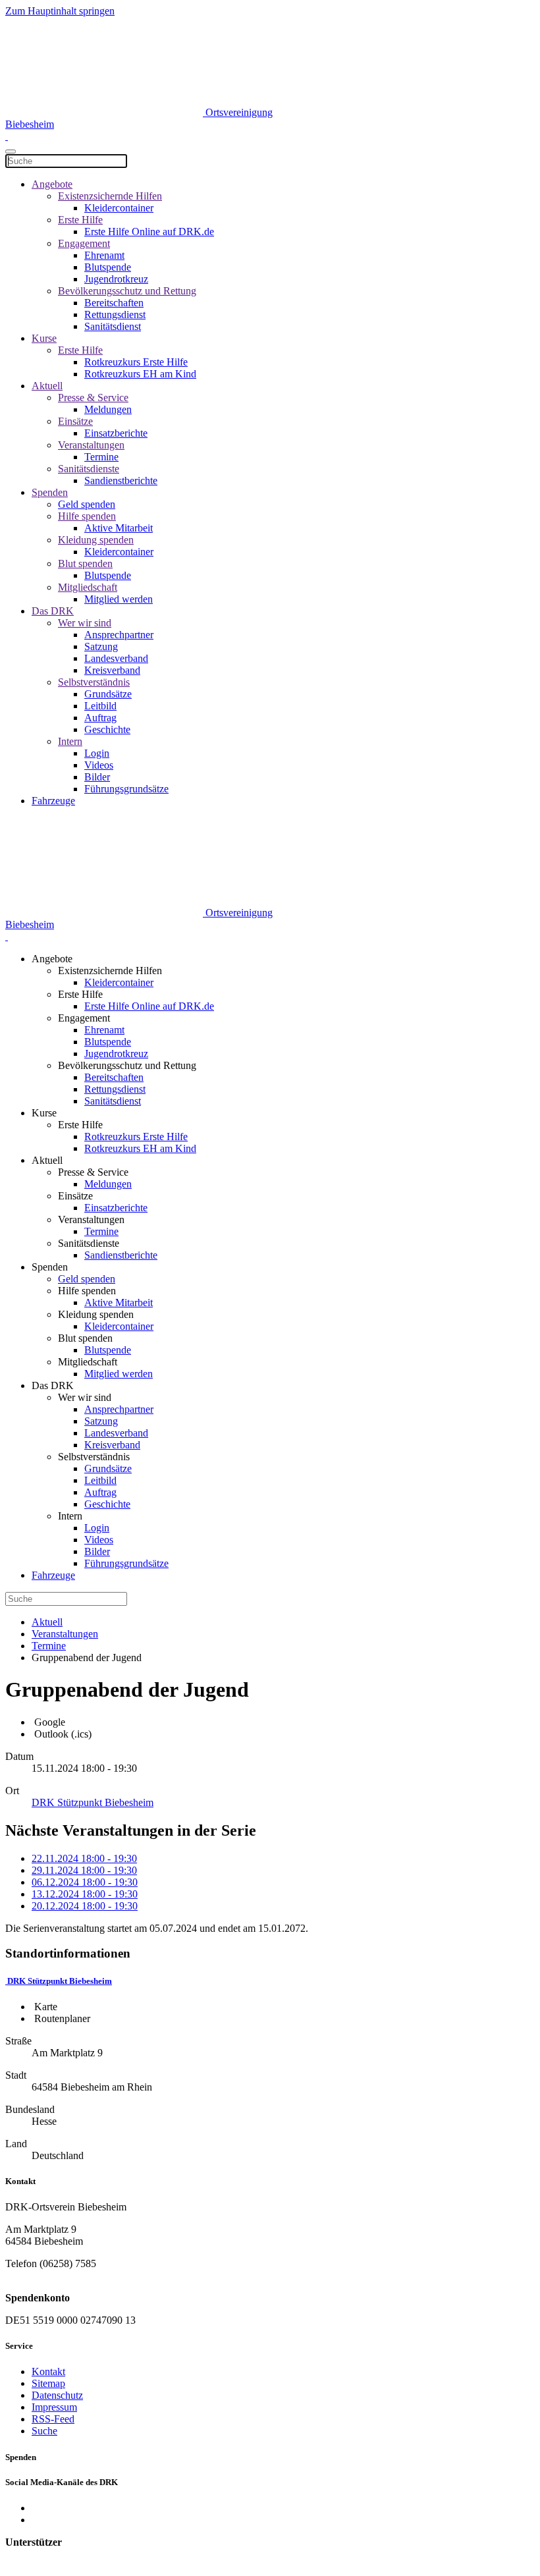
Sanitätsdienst (113, 326)
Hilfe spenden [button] (87, 1291)
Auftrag (100, 718)
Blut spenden (85, 563)
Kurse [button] (44, 1113)
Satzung (101, 646)
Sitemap (48, 2383)
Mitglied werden (119, 599)
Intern (70, 741)
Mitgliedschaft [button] (88, 1362)
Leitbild (100, 706)
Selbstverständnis (94, 682)
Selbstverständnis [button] (94, 1457)
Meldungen (108, 409)
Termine (101, 457)
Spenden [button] (50, 1267)
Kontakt (48, 2371)
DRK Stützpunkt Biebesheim (59, 1981)
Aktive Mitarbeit (119, 528)
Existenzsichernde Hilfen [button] (110, 971)
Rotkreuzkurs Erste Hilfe (136, 362)
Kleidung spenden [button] (96, 1314)
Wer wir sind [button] (85, 1397)
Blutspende (108, 267)
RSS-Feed (53, 2419)
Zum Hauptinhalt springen (60, 11)
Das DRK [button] (53, 1385)
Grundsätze (108, 694)
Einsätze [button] (75, 1196)
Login (97, 753)
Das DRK (53, 611)
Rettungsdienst (115, 315)
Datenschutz (57, 2395)
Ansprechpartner (119, 635)
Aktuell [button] (47, 1160)
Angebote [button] (52, 959)
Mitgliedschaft (88, 587)
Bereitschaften (114, 303)
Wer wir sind (85, 623)
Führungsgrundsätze (126, 789)
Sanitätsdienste (89, 469)
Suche (44, 2431)
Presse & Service (93, 397)
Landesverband (116, 658)
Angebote (52, 184)
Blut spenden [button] (85, 1338)
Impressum (54, 2407)
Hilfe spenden (87, 516)
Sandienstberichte (121, 480)
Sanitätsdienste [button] (89, 1243)
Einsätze (75, 421)
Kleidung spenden (96, 540)
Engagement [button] (84, 1018)
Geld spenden (87, 504)
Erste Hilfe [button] (80, 994)
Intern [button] (70, 1516)
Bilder (97, 777)
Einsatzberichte (116, 433)
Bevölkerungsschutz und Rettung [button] (127, 1065)
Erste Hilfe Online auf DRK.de (149, 232)
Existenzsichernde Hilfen (110, 196)
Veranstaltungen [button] (91, 1219)
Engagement (84, 243)
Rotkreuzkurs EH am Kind (140, 374)
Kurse (44, 338)
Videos (99, 765)
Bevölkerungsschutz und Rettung (127, 291)
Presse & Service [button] (93, 1172)
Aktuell (47, 386)
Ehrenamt (104, 255)
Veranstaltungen (91, 445)
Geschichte (107, 729)
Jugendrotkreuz (116, 279)
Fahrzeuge (53, 801)
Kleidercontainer (119, 208)
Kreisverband (112, 670)
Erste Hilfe (80, 220)
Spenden (50, 492)
